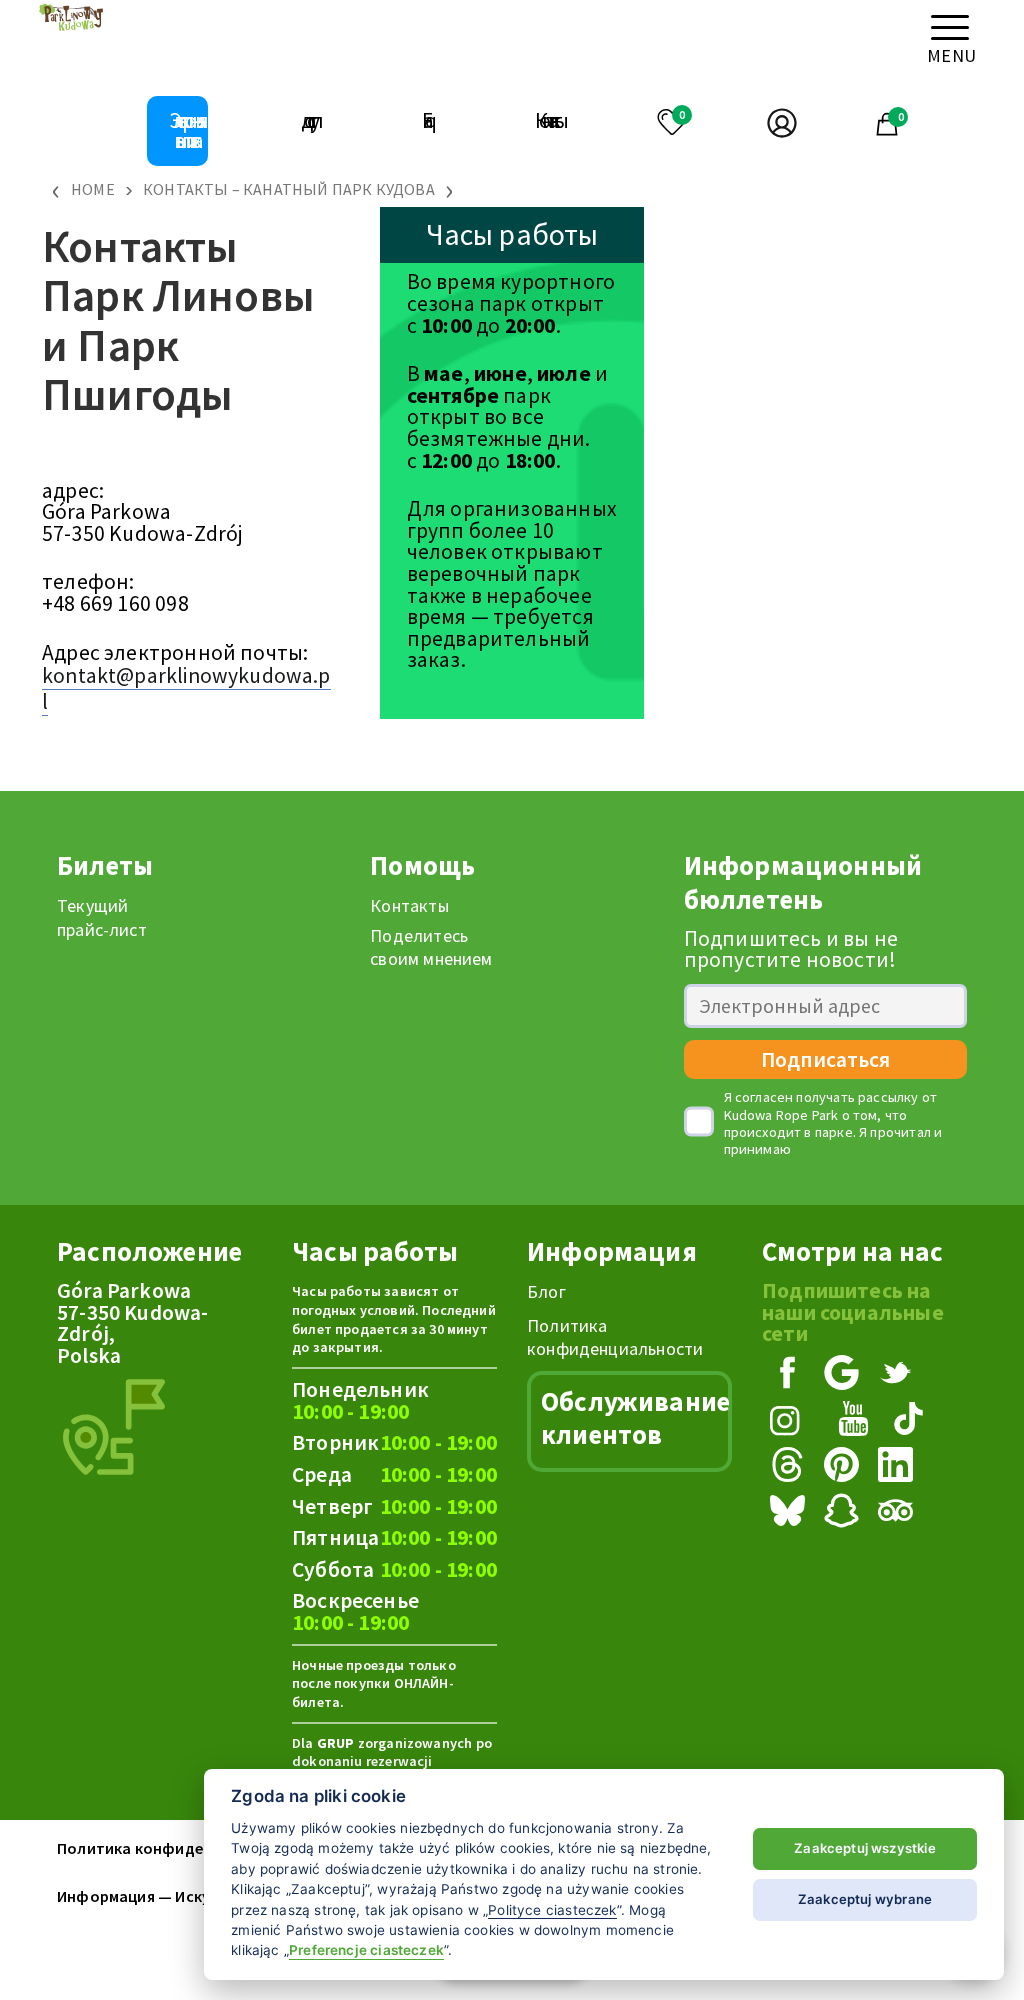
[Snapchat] (845, 1513)
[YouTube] (857, 1421)
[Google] (845, 1375)
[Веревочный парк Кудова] (72, 27)
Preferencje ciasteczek (366, 1950)
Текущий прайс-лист (102, 917)
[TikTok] (912, 1421)
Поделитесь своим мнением (431, 947)
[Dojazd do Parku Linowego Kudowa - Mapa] (114, 1425)
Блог (546, 1291)
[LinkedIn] (899, 1467)
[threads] (791, 1467)
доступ (308, 120)
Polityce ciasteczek (552, 1910)
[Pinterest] (845, 1467)
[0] (664, 120)
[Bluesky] (791, 1513)
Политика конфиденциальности (615, 1337)
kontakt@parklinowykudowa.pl (186, 688)
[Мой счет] (767, 125)
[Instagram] (791, 1421)
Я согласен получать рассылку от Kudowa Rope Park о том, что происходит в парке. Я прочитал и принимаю (833, 1123)
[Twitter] (899, 1375)
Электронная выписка (185, 130)
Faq (425, 120)
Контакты (547, 120)
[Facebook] (791, 1375)
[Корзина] (886, 129)
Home (93, 189)
